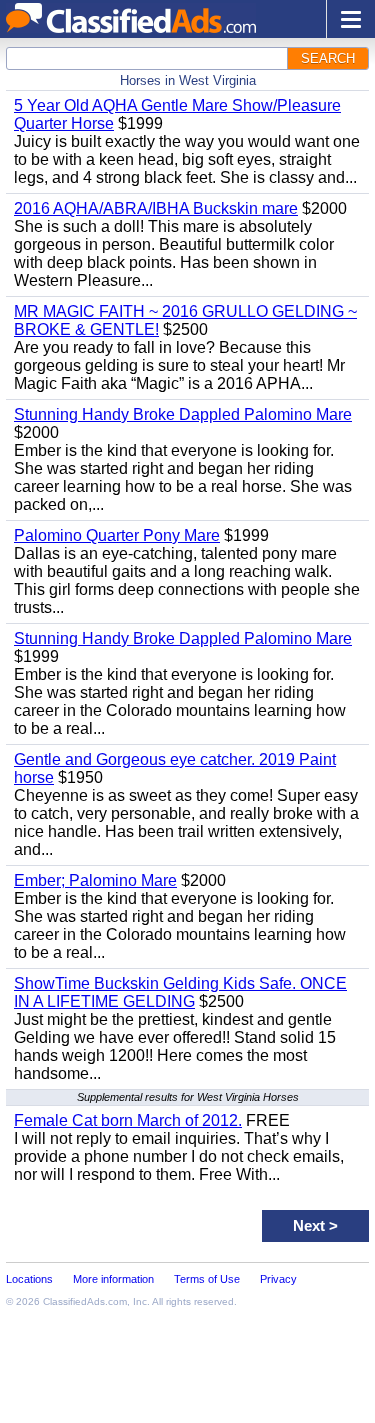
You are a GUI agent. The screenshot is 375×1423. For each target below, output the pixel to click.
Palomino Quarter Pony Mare (117, 535)
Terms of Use (207, 1279)
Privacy (278, 1279)
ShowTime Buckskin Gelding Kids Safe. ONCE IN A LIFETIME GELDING (180, 992)
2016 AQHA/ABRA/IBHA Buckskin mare (156, 208)
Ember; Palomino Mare (95, 880)
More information (113, 1279)
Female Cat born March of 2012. (128, 1120)
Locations (29, 1279)
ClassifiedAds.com (85, 1301)
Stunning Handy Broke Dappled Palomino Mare (183, 414)
